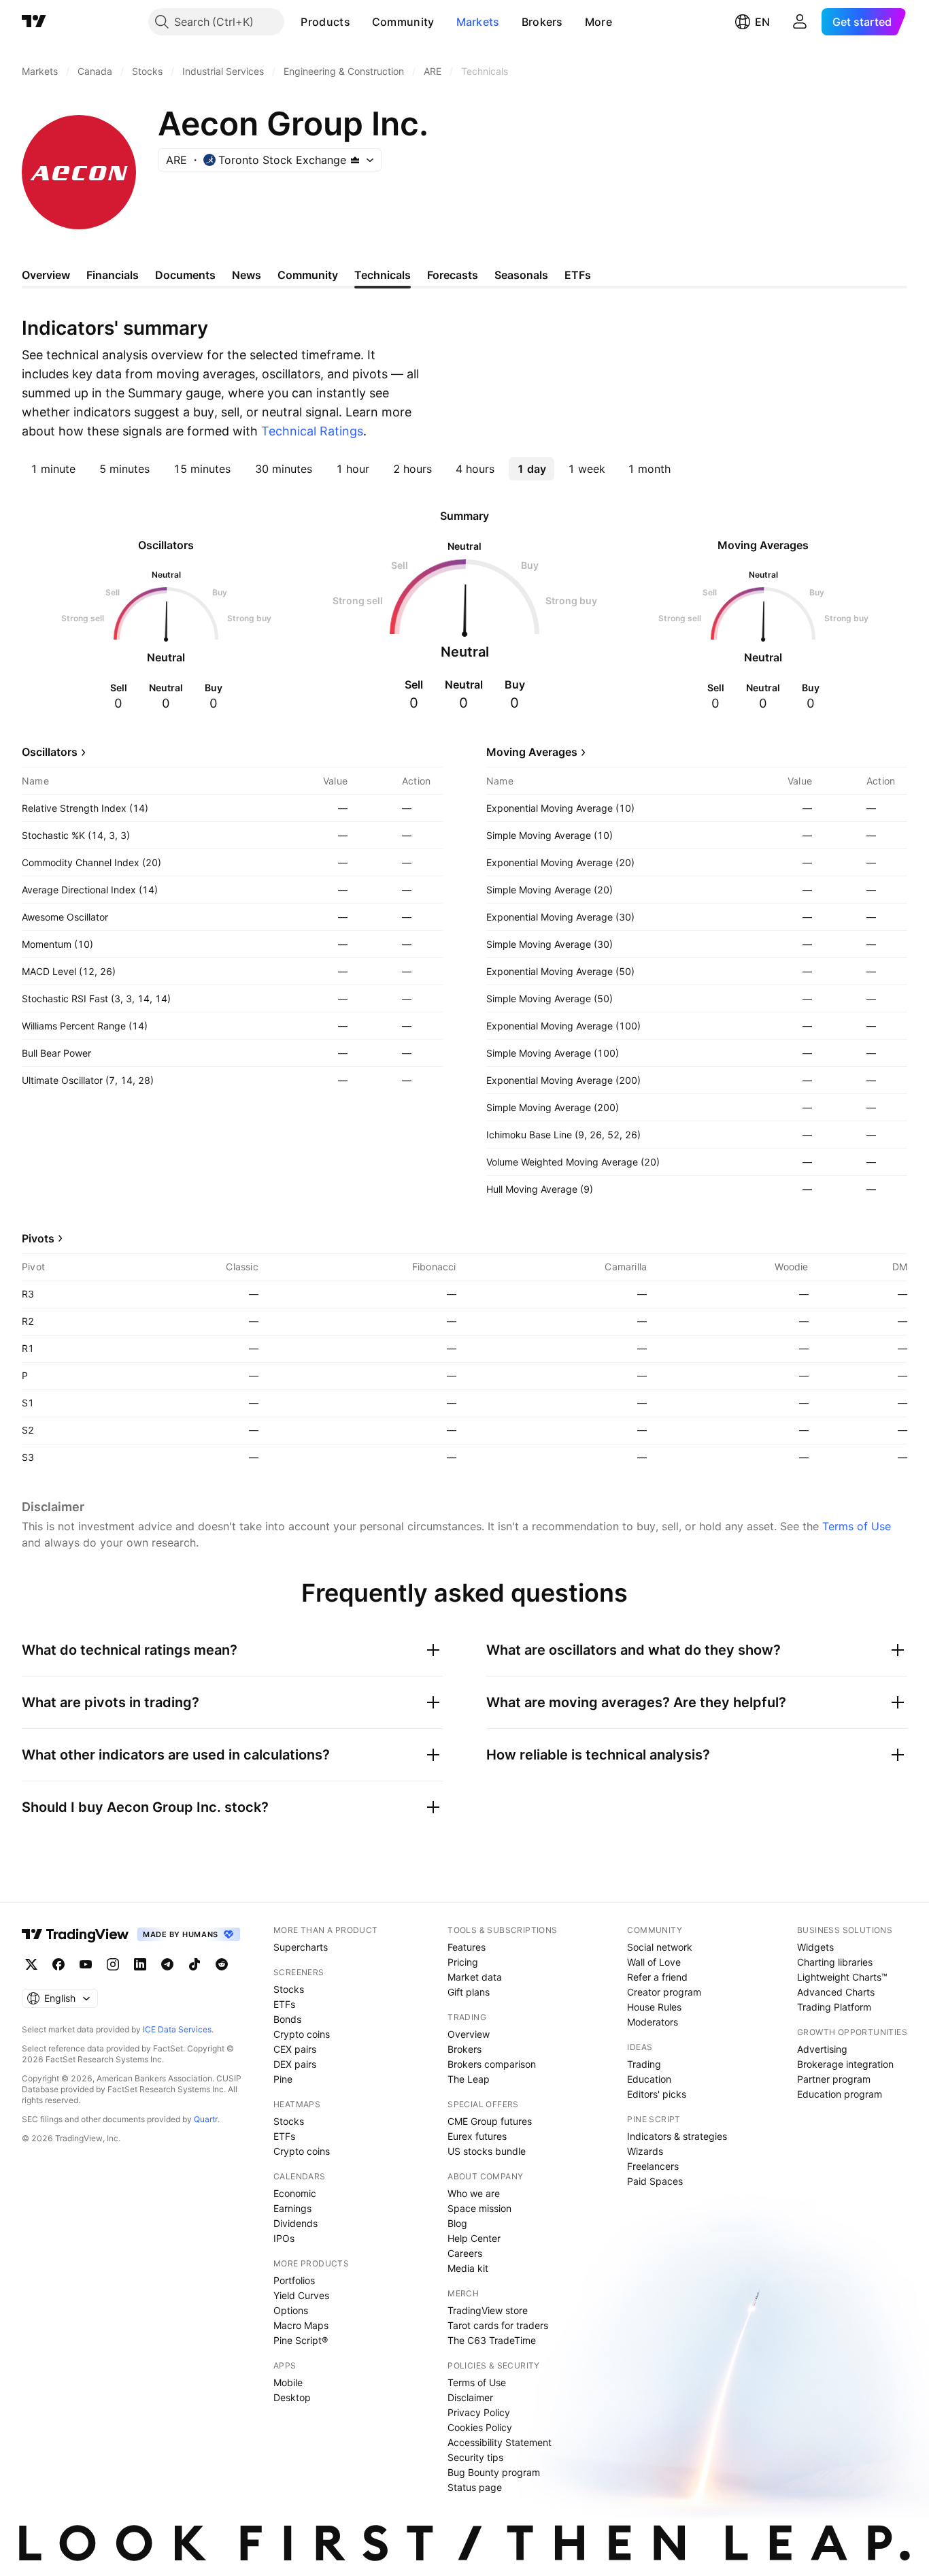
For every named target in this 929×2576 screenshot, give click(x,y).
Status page (475, 2487)
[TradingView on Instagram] (113, 1964)
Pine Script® (301, 2340)
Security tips (475, 2457)
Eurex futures (477, 2136)
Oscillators (50, 752)
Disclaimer (470, 2397)
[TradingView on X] (31, 1964)
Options (291, 2310)
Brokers (542, 22)
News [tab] (247, 275)
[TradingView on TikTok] (195, 1964)
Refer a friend (657, 1977)
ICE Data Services (177, 2029)
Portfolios (294, 2280)
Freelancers (653, 2166)
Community (403, 22)
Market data (475, 1977)
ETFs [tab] (578, 275)
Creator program (664, 1992)
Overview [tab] (46, 275)
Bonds (287, 2019)
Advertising (822, 2049)
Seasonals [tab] (521, 275)
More (598, 22)
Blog (457, 2223)
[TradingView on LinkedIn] (140, 1964)
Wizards (645, 2151)
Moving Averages (532, 752)
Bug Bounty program (494, 2472)
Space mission (479, 2208)
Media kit (468, 2268)
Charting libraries (835, 1962)
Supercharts (301, 1947)
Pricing (463, 1962)
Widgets (815, 1947)
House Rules (654, 2007)
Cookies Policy (480, 2427)
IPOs (284, 2238)
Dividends (295, 2223)
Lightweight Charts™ (842, 1977)
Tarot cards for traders (498, 2325)
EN (762, 22)
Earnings (292, 2208)
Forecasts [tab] (453, 275)
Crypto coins (302, 2034)
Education (649, 2079)
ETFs (284, 2004)
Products (325, 22)
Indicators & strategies (677, 2136)
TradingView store (488, 2310)
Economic (295, 2193)
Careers (465, 2253)
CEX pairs (295, 2049)
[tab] (53, 469)
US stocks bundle (487, 2151)
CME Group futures (490, 2121)
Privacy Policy (479, 2412)
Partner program (834, 2079)
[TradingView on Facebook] (58, 1964)
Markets (478, 22)
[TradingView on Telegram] (167, 1964)
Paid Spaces (655, 2181)
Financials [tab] (113, 275)
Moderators (653, 2022)
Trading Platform (834, 2007)
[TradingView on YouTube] (86, 1964)
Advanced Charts (836, 1992)
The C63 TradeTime (492, 2340)
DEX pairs (295, 2064)
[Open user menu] (800, 22)
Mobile (288, 2382)
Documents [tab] (185, 275)
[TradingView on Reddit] (222, 1964)
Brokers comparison (492, 2064)
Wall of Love (654, 1962)
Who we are (474, 2193)
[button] (360, 22)
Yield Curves (301, 2295)
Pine (283, 2079)
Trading (644, 2064)
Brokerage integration (845, 2064)
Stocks (289, 1989)
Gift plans (469, 1992)
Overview (469, 2034)
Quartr (206, 2119)
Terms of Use (857, 1526)
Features (467, 1947)
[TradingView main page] (34, 22)
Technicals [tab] (383, 275)
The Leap (469, 2079)
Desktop (292, 2397)
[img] (355, 160)
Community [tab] (308, 275)
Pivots (38, 1238)
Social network (660, 1947)
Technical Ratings (312, 431)
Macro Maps (301, 2325)
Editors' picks (657, 2094)
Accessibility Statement (500, 2442)
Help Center (474, 2238)
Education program (840, 2094)
